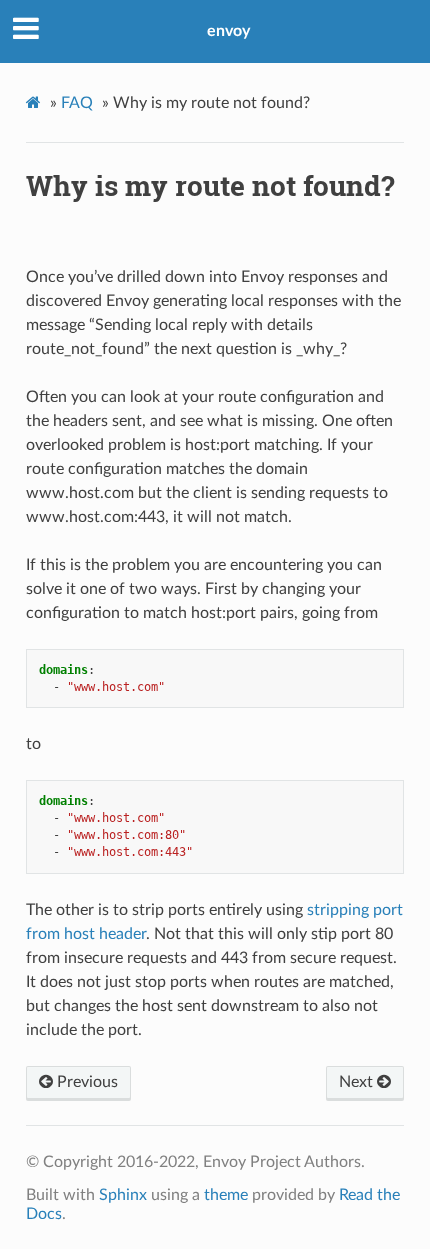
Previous (85, 1082)
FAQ (77, 103)
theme (226, 1195)
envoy (228, 31)
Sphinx (123, 1195)
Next (358, 1082)
